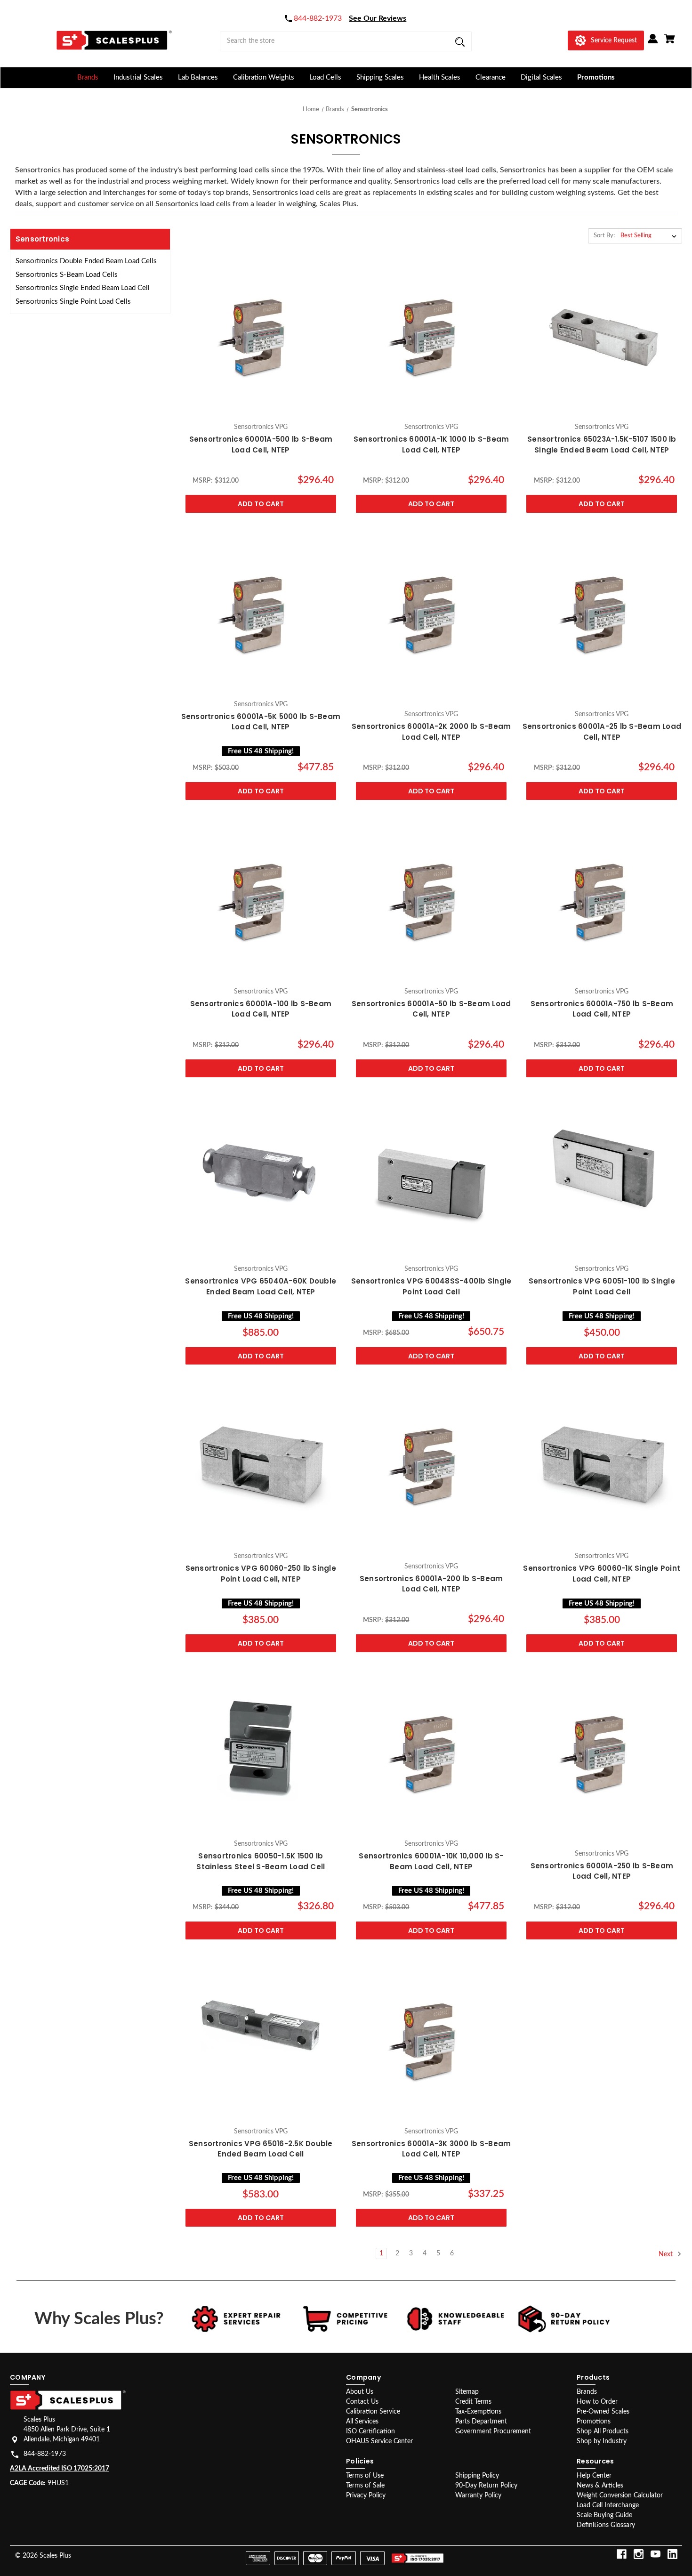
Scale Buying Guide (604, 2515)
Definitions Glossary (606, 2525)
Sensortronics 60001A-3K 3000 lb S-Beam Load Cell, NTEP (431, 2148)
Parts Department (481, 2422)
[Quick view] (261, 408)
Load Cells (325, 77)
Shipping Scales (380, 77)
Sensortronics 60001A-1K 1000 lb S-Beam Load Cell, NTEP (431, 444)
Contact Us (362, 2402)
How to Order (597, 2402)
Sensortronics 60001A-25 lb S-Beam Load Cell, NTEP (602, 732)
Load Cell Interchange (608, 2505)
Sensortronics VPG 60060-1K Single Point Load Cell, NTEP (602, 1574)
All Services (362, 2422)
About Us (360, 2392)
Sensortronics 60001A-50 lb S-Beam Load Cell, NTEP (431, 1009)
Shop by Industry (602, 2441)
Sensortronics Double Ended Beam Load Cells (86, 261)
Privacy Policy (366, 2495)
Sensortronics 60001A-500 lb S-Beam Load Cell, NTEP (261, 444)
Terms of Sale (365, 2486)
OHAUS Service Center (379, 2441)
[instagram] (639, 2554)
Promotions (596, 77)
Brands (88, 77)
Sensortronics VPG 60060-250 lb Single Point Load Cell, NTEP (261, 1574)
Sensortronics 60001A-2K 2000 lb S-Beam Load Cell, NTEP (431, 732)
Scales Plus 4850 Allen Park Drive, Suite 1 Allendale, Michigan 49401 (67, 2430)
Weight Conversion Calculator (620, 2495)
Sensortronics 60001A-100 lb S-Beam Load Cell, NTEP (261, 1009)
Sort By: (604, 236)
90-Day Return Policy (486, 2486)
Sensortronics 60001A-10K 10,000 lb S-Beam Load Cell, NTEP (431, 1861)
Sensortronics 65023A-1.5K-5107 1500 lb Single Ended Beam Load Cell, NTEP (602, 444)
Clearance (491, 77)
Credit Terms (473, 2402)
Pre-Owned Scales (603, 2412)
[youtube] (656, 2554)
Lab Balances (198, 77)
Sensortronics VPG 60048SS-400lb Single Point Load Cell (431, 1287)
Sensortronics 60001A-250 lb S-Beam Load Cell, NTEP (602, 1871)
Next (667, 2254)
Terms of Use (365, 2476)
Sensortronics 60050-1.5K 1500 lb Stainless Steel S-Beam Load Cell (261, 1861)
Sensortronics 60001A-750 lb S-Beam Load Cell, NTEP (602, 1009)
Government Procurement (493, 2431)
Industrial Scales (138, 77)
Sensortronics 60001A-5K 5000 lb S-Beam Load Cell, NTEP (261, 722)
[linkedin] (672, 2554)
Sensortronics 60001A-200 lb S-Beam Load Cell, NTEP (431, 1584)
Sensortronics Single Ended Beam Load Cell (83, 288)
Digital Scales (541, 77)
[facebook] (622, 2554)
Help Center (594, 2476)
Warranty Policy (478, 2495)
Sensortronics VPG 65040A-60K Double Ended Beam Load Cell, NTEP (261, 1287)
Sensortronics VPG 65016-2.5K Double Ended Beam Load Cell (261, 2148)
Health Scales (440, 77)
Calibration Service (373, 2412)
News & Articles (600, 2486)
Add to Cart (261, 504)
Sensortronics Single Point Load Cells (73, 302)
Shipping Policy (477, 2476)
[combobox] (346, 41)
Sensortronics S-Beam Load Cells (67, 275)
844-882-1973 (45, 2454)
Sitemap (467, 2392)
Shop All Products (603, 2431)
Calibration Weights (264, 77)
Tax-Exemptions (478, 2412)
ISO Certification (370, 2431)
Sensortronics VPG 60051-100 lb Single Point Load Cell (602, 1287)
